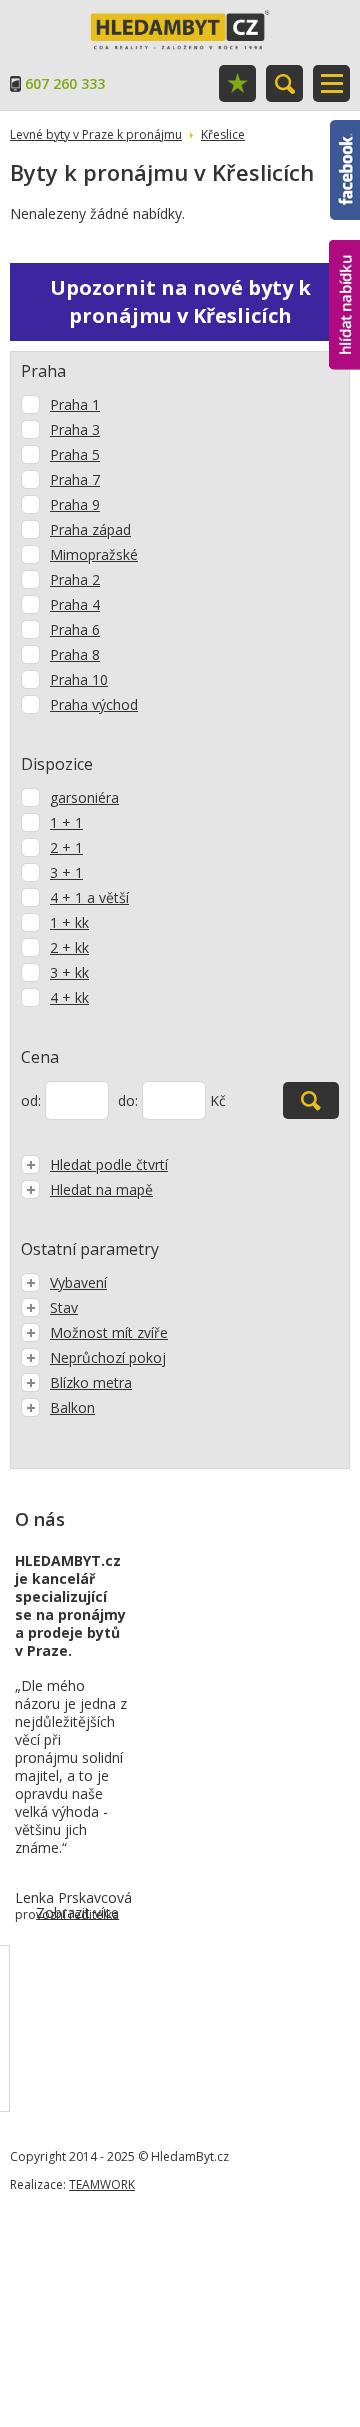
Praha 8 (75, 654)
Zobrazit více (77, 1912)
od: (31, 1100)
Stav (64, 1307)
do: (128, 1100)
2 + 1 (66, 847)
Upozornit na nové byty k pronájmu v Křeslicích (180, 301)
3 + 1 (66, 872)
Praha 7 (75, 479)
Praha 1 (75, 404)
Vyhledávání (284, 83)
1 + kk (69, 922)
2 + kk (69, 947)
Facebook (345, 129)
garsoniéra (84, 797)
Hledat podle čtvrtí (109, 1164)
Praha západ (90, 529)
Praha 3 (75, 429)
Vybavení (78, 1282)
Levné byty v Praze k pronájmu (96, 134)
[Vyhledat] (311, 1100)
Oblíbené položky (237, 83)
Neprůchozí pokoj (108, 1357)
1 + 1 (66, 822)
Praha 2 (75, 579)
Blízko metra (91, 1382)
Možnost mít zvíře (109, 1332)
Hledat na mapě (101, 1189)
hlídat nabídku (344, 267)
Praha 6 (75, 629)
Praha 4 (75, 604)
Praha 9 (75, 504)
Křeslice (223, 134)
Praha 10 (79, 679)
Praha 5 (75, 454)
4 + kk (69, 997)
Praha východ (94, 704)
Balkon (72, 1407)
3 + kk (69, 972)
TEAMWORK (102, 2184)
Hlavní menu (331, 83)
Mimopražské (94, 554)
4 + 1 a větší (89, 897)
